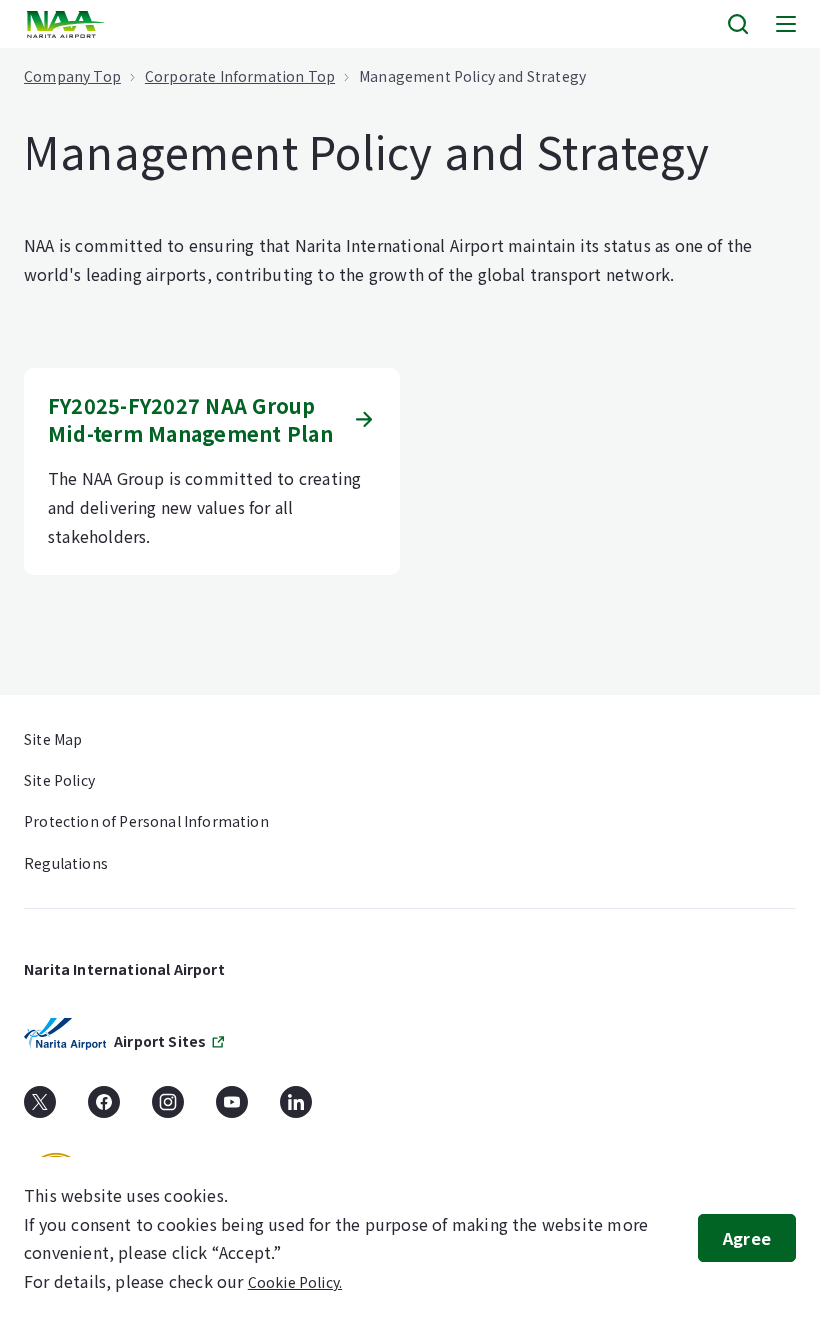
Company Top (72, 76)
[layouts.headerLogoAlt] (67, 24)
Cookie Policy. (295, 1282)
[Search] (738, 24)
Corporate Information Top (240, 76)
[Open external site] (40, 1109)
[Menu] (786, 24)
